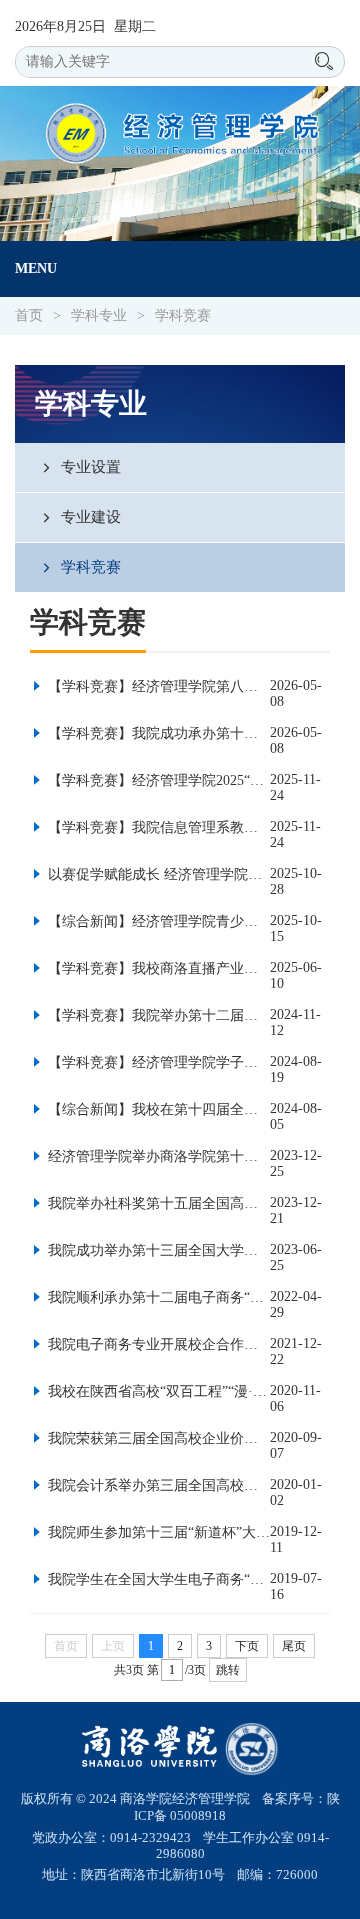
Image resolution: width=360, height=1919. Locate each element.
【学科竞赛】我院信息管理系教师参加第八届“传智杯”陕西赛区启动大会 (157, 827)
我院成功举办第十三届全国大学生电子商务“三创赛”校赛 (157, 1250)
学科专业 (99, 315)
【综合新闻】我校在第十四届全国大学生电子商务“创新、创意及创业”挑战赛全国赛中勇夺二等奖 (157, 1109)
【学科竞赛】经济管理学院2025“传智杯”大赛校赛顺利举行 (157, 780)
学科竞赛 (183, 315)
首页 (29, 315)
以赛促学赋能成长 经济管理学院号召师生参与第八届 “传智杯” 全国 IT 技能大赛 (157, 874)
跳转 (228, 1670)
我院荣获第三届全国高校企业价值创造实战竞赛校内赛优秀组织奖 (157, 1438)
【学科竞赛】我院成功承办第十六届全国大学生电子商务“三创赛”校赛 (157, 733)
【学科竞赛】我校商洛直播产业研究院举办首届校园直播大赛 (157, 968)
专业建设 (89, 516)
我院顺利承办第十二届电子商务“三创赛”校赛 (157, 1297)
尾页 (294, 1646)
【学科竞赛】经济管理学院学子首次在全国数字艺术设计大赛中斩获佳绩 (157, 1062)
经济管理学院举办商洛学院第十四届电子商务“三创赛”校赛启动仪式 (157, 1156)
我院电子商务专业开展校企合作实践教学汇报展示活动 (157, 1344)
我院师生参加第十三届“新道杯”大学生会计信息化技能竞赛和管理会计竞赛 (157, 1532)
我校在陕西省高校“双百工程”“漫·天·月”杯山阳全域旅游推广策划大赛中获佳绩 (157, 1391)
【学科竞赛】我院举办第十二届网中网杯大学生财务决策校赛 (157, 1015)
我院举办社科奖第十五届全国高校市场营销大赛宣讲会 (157, 1203)
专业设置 (89, 466)
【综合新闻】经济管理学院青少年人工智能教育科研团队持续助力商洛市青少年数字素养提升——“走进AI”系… (157, 921)
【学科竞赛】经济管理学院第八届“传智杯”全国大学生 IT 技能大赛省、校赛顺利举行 (157, 686)
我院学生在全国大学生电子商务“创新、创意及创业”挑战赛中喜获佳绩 (157, 1579)
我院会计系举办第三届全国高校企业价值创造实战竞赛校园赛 (157, 1485)
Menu (36, 268)
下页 (247, 1646)
